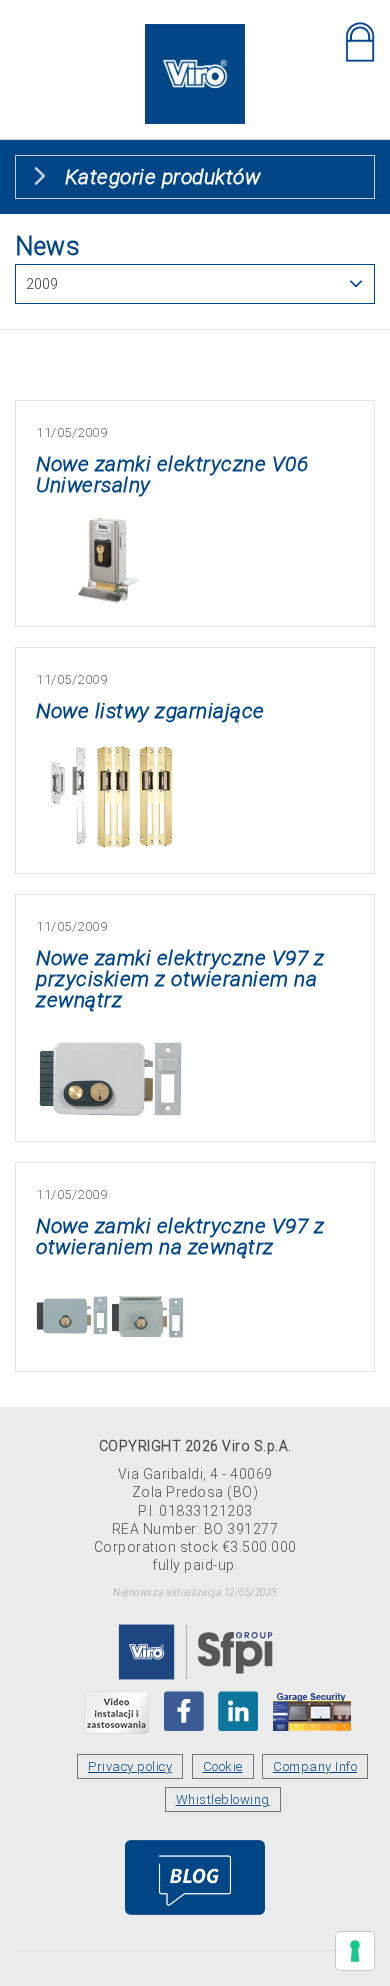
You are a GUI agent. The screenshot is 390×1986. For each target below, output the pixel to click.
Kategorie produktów (163, 177)
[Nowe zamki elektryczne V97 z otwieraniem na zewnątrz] (111, 1289)
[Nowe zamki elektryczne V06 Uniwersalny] (111, 527)
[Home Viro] (195, 35)
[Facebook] (184, 1711)
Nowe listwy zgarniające (150, 711)
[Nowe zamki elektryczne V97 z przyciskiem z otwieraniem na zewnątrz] (111, 1042)
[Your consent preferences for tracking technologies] (355, 1951)
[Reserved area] (360, 42)
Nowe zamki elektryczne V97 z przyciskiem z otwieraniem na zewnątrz (180, 979)
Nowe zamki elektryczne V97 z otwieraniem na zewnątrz (180, 1236)
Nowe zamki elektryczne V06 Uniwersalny (172, 474)
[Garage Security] (312, 1711)
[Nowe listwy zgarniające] (111, 753)
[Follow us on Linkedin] (238, 1711)
